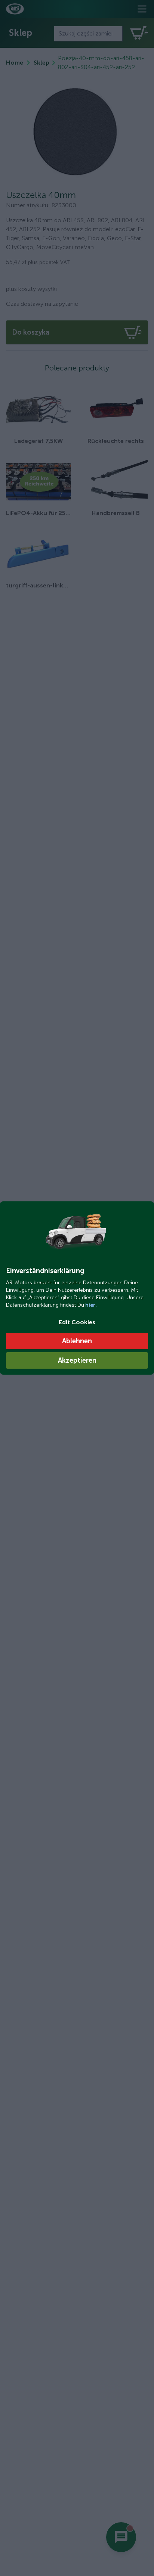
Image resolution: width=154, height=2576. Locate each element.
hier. (90, 1305)
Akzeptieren (77, 1360)
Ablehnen (77, 1341)
